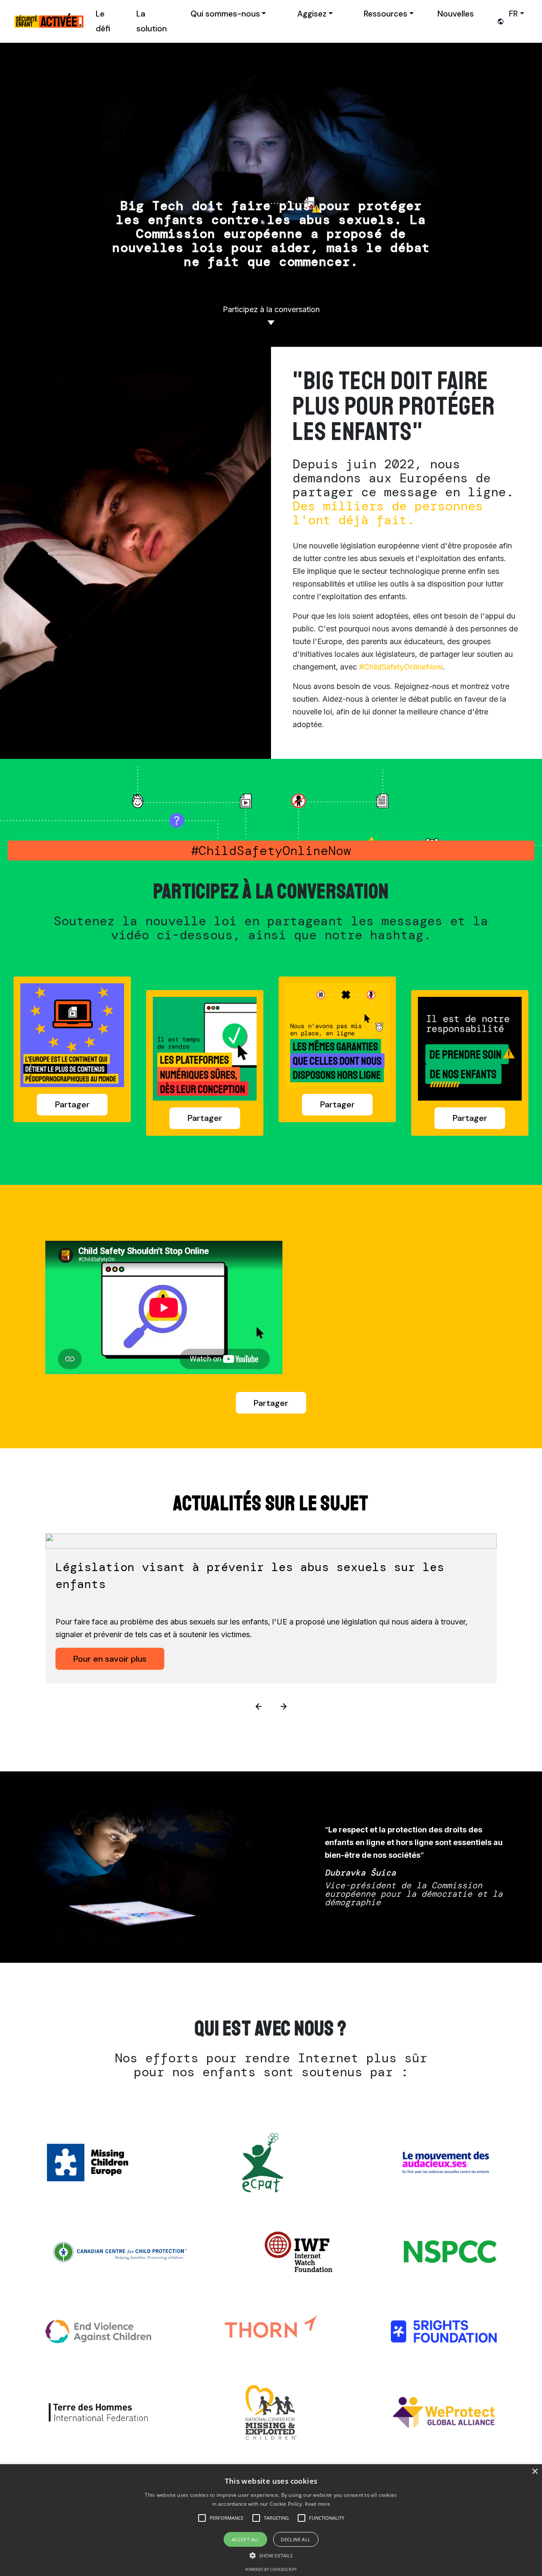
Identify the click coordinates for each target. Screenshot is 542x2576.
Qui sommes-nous (225, 14)
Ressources (386, 14)
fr (513, 14)
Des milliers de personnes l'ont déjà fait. (388, 513)
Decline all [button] (296, 2539)
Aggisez (312, 14)
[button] (227, 2518)
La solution (152, 21)
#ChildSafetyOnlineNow (401, 667)
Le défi (103, 21)
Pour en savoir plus (110, 1659)
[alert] (271, 2520)
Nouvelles (456, 14)
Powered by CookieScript (271, 2569)
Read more (317, 2504)
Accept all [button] (246, 2539)
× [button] (535, 2472)
